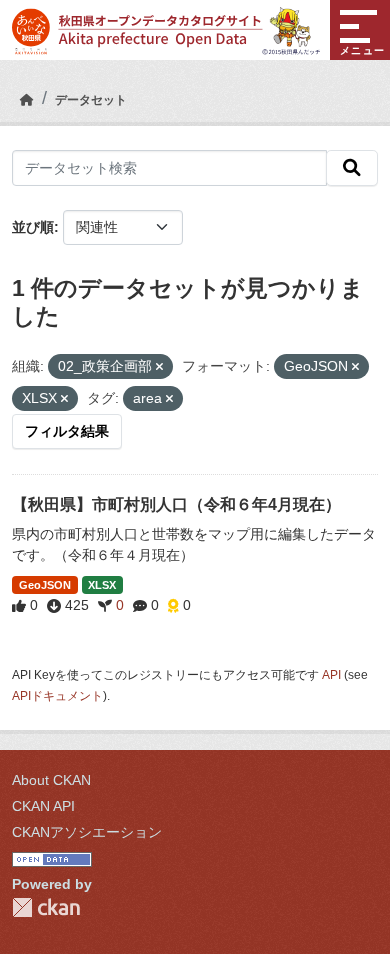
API (331, 675)
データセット (91, 100)
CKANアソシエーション (87, 832)
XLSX (102, 585)
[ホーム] (27, 100)
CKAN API (43, 806)
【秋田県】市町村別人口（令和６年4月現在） (176, 504)
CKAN (46, 907)
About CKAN (51, 780)
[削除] (159, 367)
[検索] (352, 168)
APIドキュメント (57, 696)
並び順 (33, 227)
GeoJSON (45, 585)
